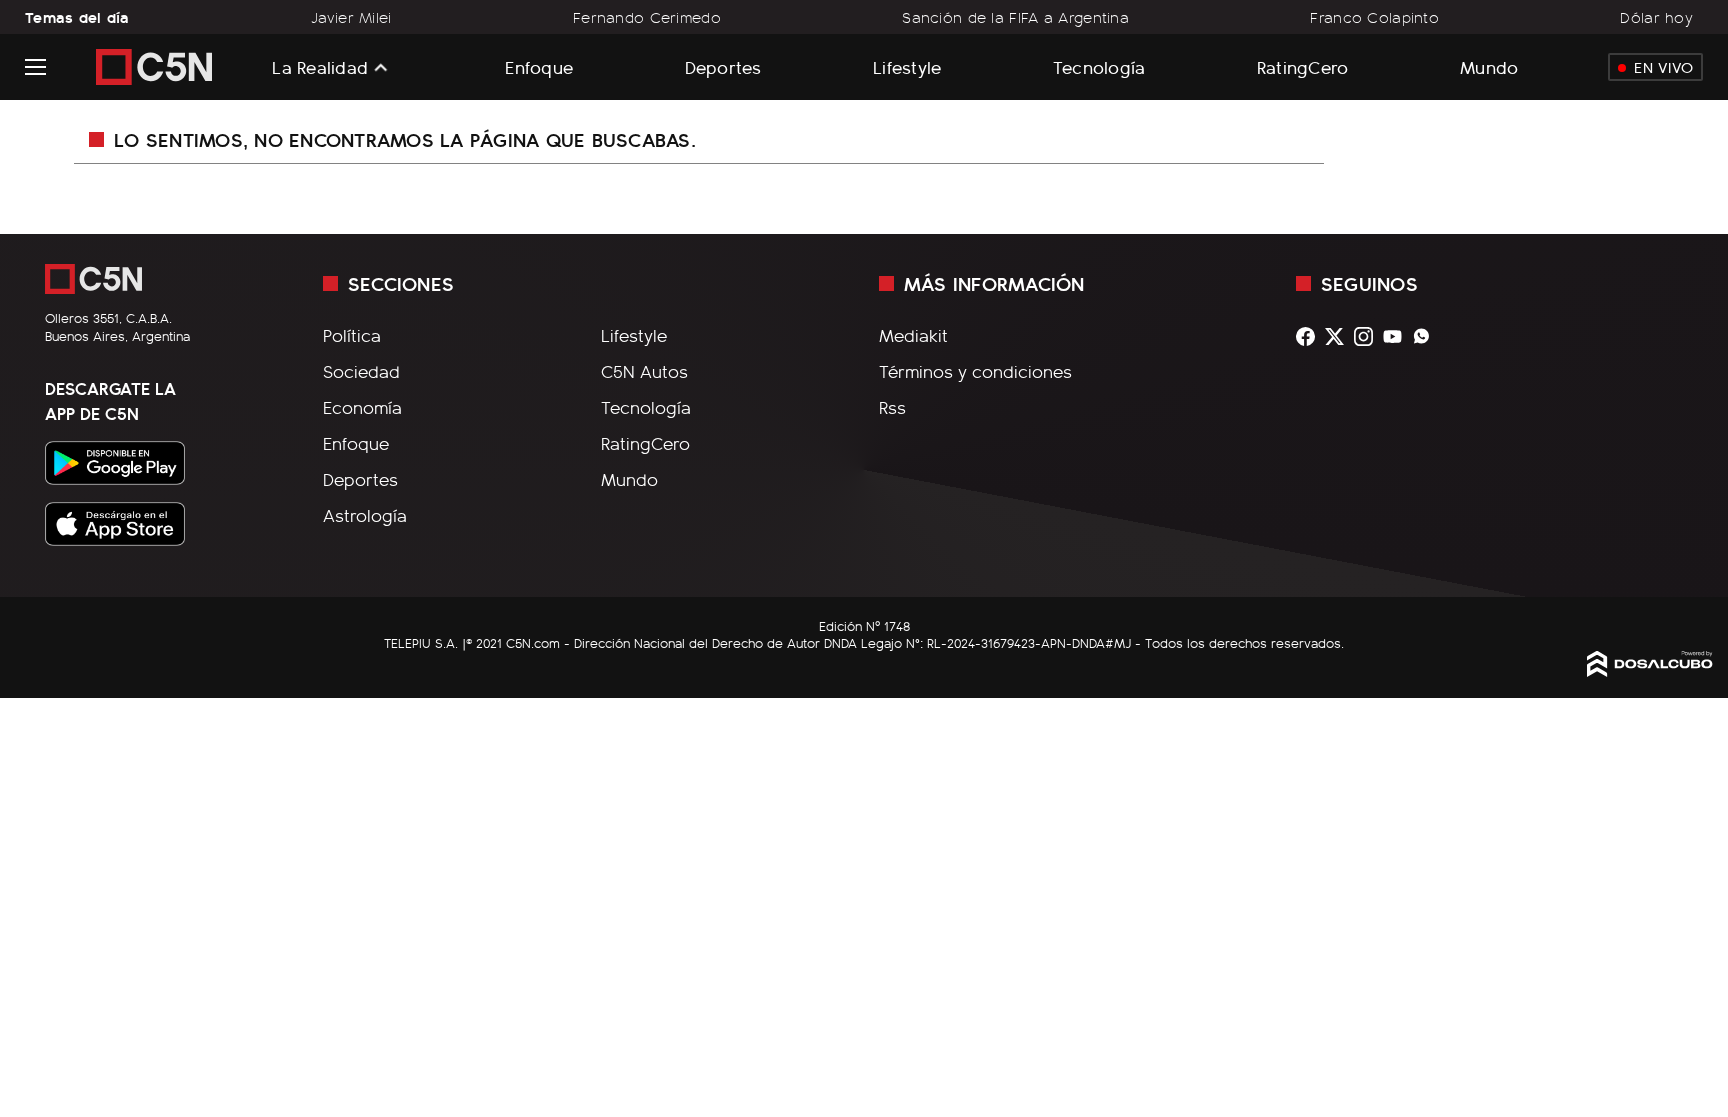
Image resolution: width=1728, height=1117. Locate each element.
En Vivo (1663, 67)
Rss (892, 407)
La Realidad (320, 67)
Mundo (1489, 66)
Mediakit (913, 335)
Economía (362, 407)
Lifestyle (907, 66)
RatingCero (1303, 66)
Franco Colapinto (1374, 17)
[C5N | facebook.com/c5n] (1310, 336)
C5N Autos (644, 371)
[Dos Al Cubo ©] (1650, 670)
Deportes (723, 66)
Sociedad (361, 371)
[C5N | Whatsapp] (1426, 336)
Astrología (365, 515)
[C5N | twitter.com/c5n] (1339, 336)
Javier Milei (351, 17)
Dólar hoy (1656, 17)
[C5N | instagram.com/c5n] (1368, 336)
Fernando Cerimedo (647, 17)
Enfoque (539, 66)
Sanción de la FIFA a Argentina (1015, 17)
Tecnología (1099, 66)
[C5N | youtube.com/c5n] (1397, 336)
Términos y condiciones (975, 371)
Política (352, 335)
